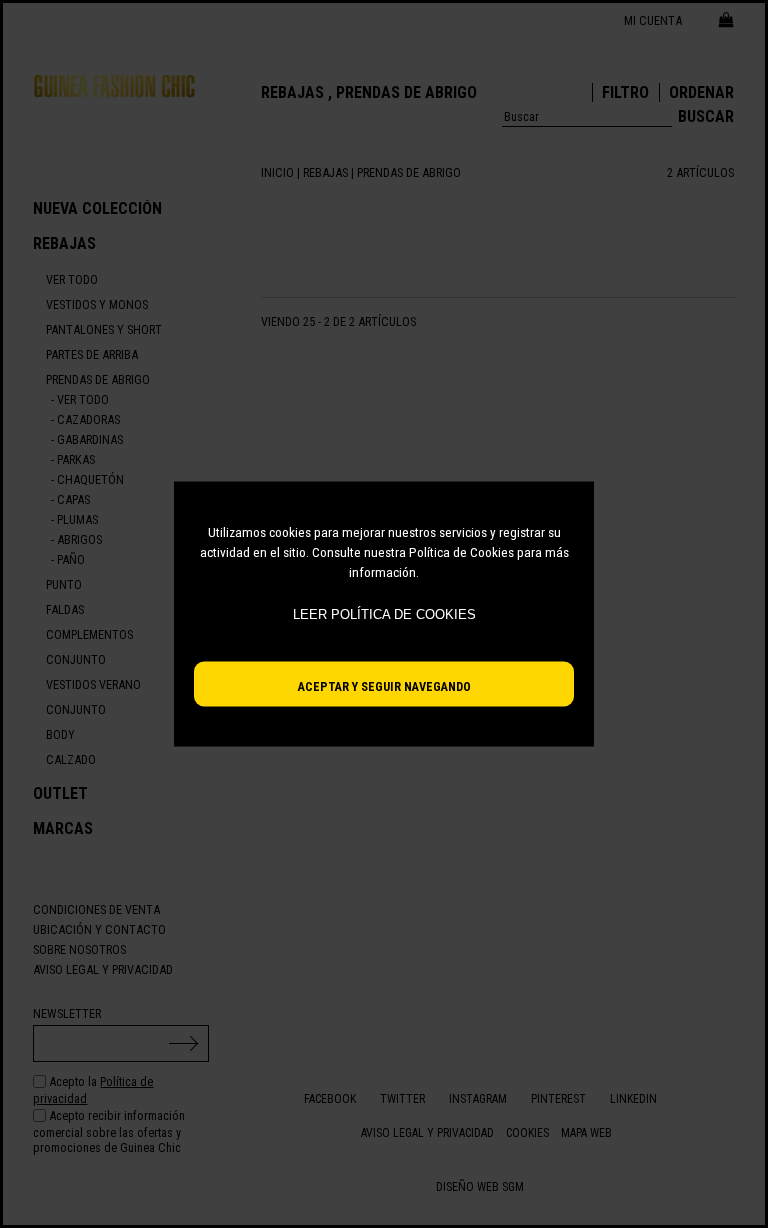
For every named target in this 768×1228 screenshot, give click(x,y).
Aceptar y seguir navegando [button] (384, 686)
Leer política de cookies (384, 614)
